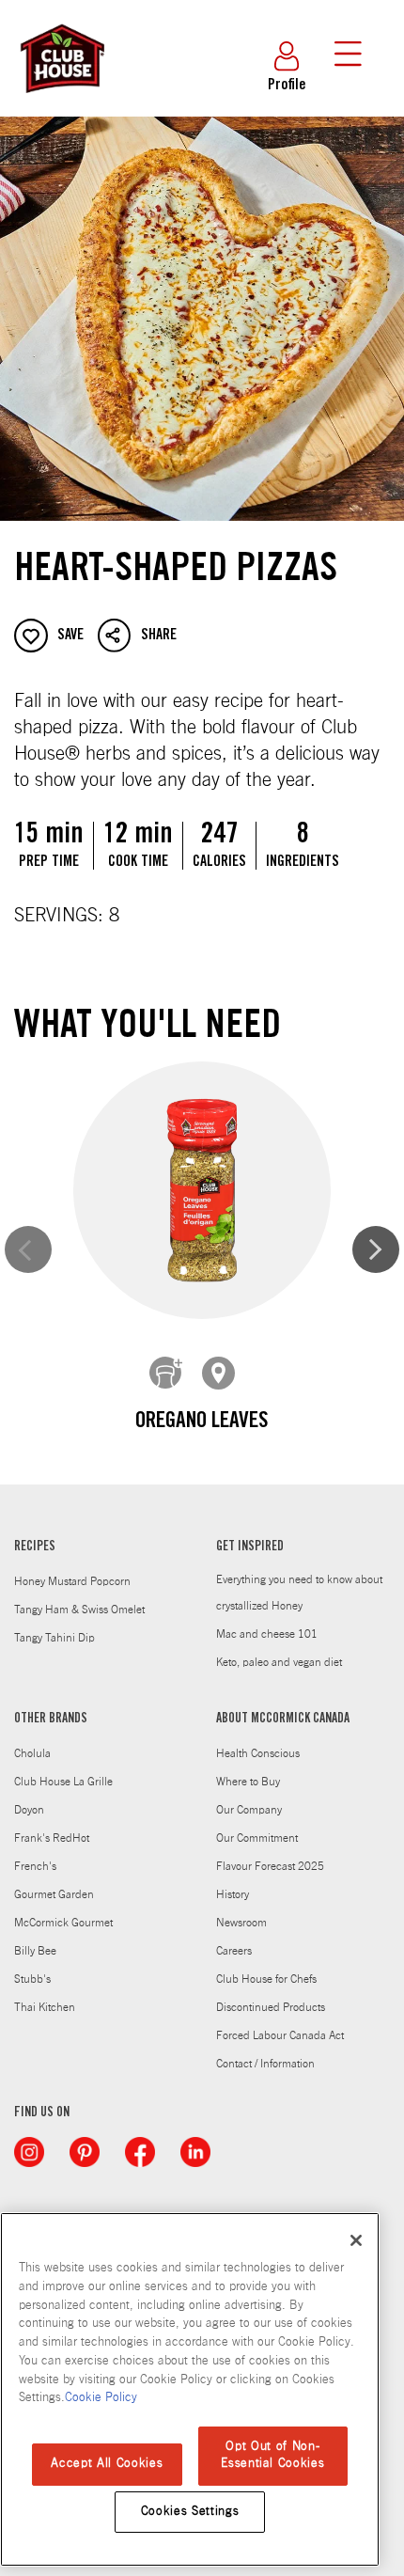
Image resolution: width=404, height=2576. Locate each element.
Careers (234, 1951)
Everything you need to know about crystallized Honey (299, 1593)
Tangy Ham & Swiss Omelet (79, 1610)
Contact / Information (265, 2064)
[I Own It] (166, 1374)
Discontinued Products (271, 2007)
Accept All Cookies (107, 2464)
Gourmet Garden (54, 1894)
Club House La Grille (63, 1782)
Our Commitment (257, 1838)
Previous (28, 1249)
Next (376, 1249)
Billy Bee (35, 1951)
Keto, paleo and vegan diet (279, 1662)
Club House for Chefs (266, 1979)
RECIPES (35, 1547)
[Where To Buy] (219, 1374)
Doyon (29, 1810)
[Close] (356, 2240)
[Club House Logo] (61, 102)
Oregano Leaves (202, 1422)
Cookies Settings (190, 2512)
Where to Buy (248, 1782)
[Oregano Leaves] (202, 1191)
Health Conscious (258, 1753)
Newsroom (241, 1923)
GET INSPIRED (250, 1547)
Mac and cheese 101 (267, 1634)
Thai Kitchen (45, 2007)
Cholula (32, 1753)
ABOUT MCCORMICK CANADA (283, 1720)
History (233, 1894)
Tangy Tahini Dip (54, 1638)
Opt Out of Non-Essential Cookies (272, 2455)
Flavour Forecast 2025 (270, 1866)
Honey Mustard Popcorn (72, 1581)
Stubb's (32, 1979)
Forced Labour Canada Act (280, 2035)
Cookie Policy (101, 2398)
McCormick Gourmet (63, 1923)
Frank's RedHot (52, 1838)
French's (35, 1866)
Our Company (249, 1810)
